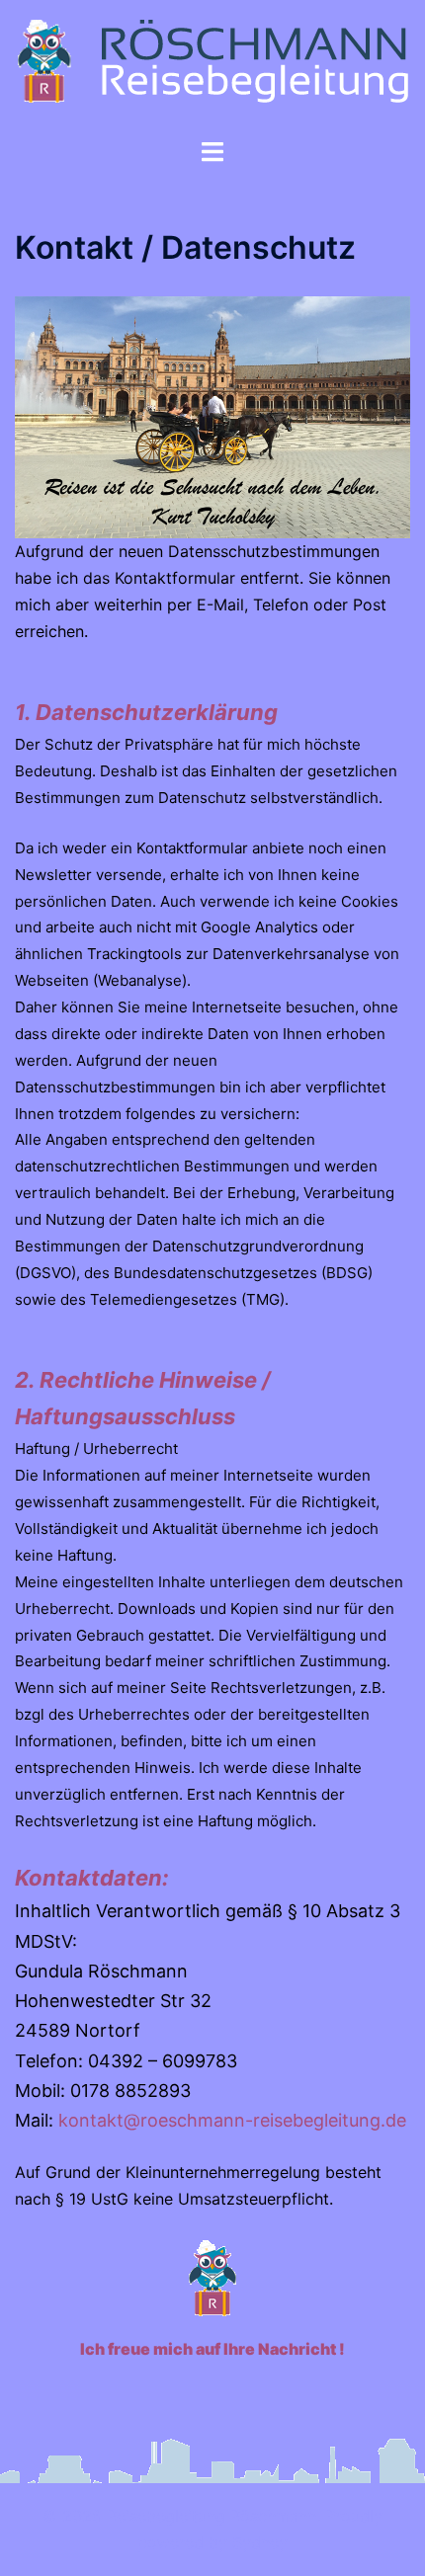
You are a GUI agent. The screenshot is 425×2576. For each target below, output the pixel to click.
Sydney (260, 2542)
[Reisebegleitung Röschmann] (213, 67)
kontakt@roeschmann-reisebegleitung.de (232, 2120)
